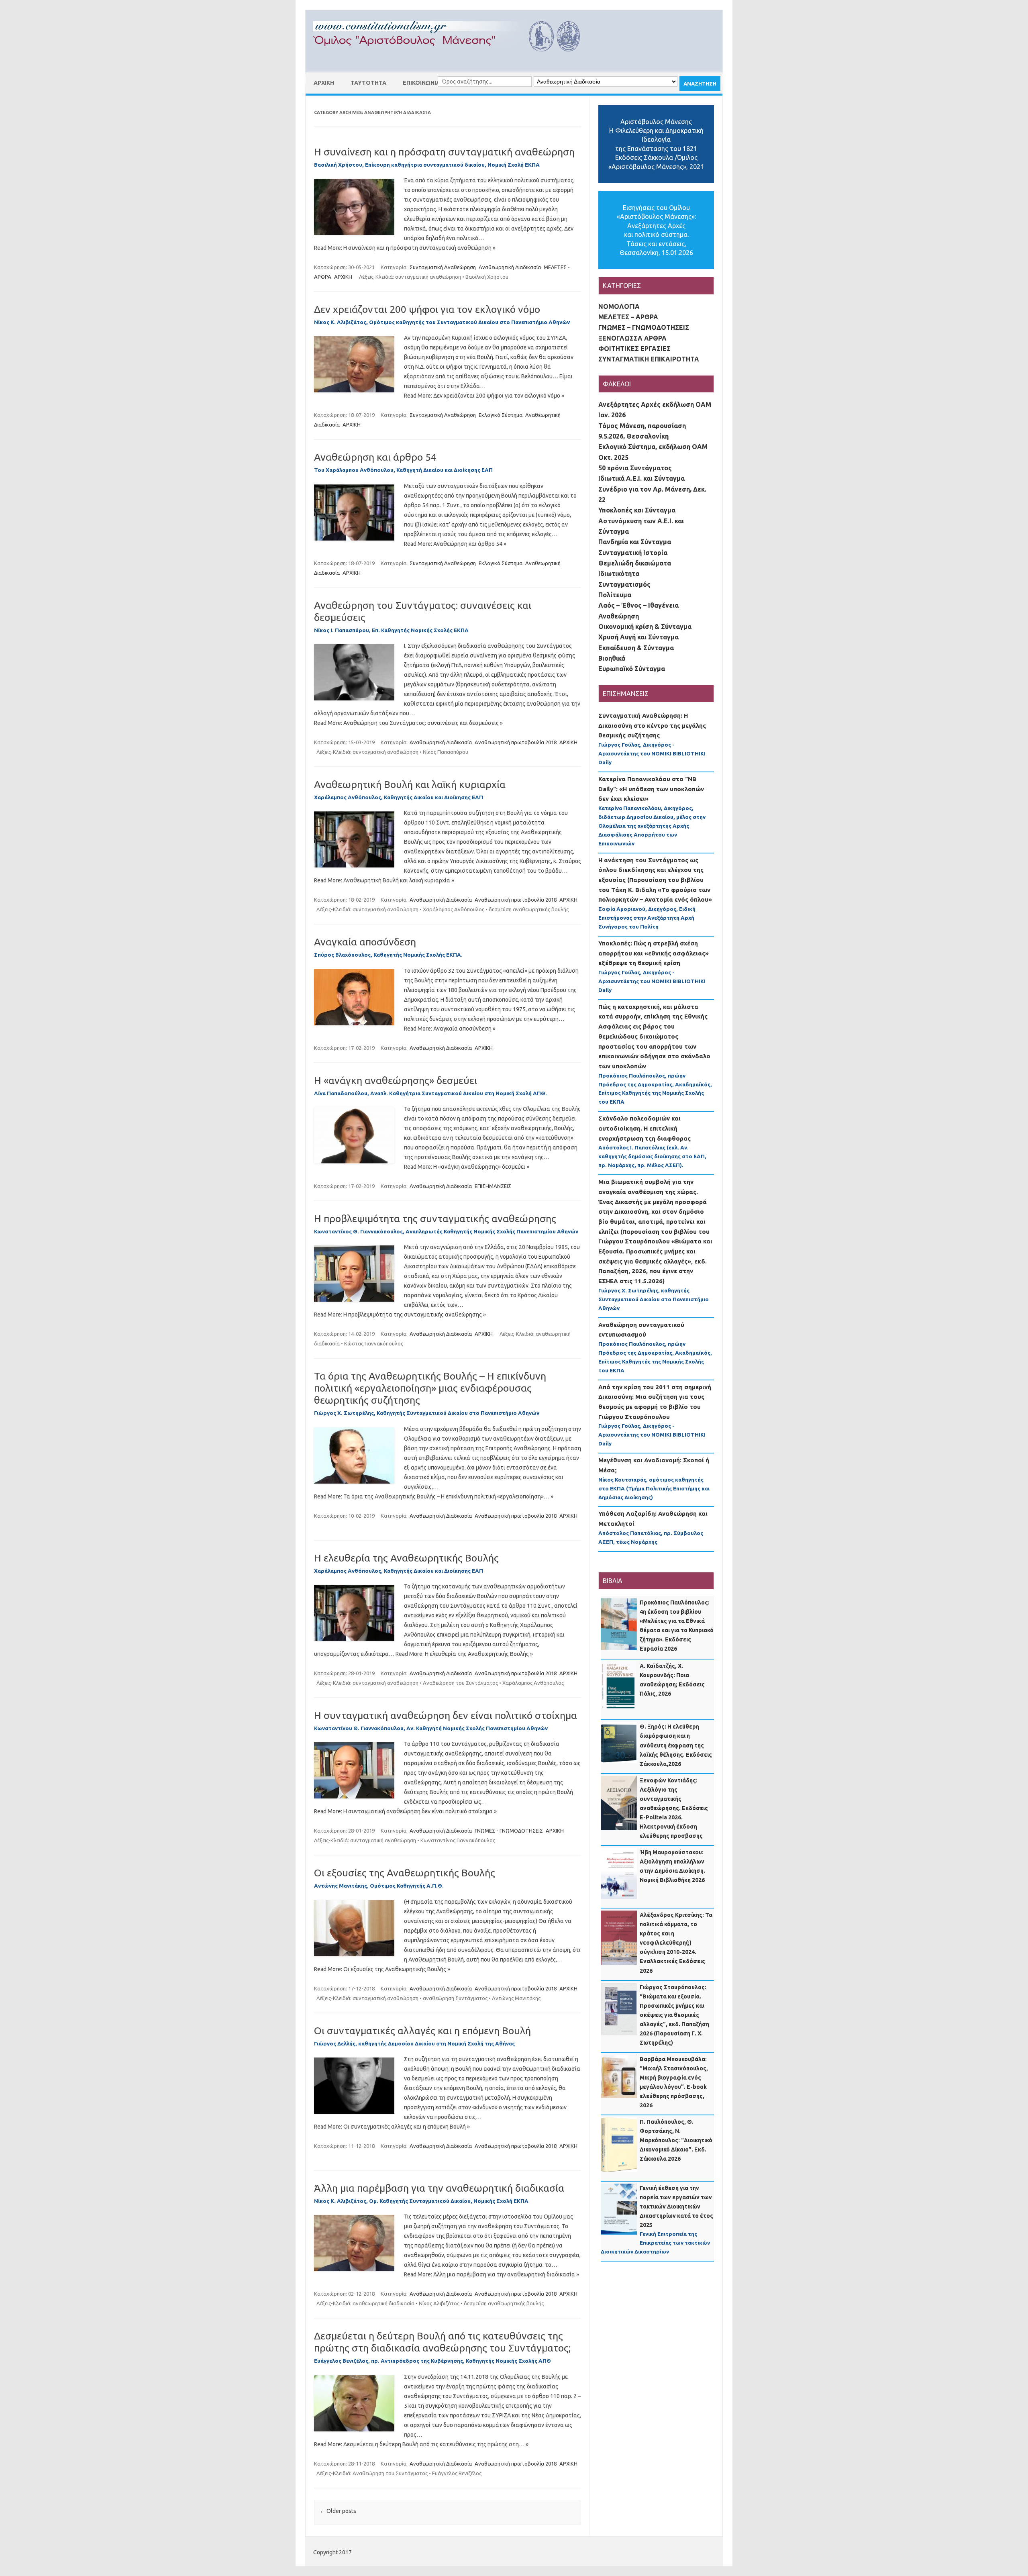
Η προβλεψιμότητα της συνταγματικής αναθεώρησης (435, 1219)
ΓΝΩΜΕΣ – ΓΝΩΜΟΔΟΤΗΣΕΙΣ (644, 327)
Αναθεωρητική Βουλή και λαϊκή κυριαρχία (410, 784)
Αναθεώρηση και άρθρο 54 (375, 457)
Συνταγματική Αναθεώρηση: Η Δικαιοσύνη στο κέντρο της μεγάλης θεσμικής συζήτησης (652, 725)
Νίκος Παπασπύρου (446, 752)
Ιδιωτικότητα (619, 574)
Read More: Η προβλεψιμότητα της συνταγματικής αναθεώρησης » (400, 1315)
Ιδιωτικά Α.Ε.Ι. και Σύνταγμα (641, 478)
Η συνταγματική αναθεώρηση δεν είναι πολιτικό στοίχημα (446, 1715)
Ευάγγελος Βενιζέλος (457, 2473)
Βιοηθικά (612, 658)
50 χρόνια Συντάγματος (635, 468)
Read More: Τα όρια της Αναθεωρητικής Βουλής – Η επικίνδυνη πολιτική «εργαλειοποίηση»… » (434, 1496)
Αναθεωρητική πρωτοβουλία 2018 (516, 742)
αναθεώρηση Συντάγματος (455, 1998)
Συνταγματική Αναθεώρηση (443, 267)
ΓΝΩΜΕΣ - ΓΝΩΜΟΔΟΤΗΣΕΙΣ (509, 1831)
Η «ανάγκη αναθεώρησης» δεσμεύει (396, 1080)
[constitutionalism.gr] (453, 59)
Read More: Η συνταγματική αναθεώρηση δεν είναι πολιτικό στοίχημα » (405, 1811)
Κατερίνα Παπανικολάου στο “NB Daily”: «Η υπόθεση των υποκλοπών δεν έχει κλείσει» (651, 789)
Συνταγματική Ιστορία (633, 553)
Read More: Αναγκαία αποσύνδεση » (450, 1029)
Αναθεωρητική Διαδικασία (510, 267)
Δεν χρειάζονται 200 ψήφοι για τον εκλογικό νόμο (427, 309)
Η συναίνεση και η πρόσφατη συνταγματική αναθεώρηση (444, 152)
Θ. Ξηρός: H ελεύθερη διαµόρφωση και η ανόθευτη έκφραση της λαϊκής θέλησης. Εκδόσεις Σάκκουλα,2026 (676, 1745)
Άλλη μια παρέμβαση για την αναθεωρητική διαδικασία (439, 2188)
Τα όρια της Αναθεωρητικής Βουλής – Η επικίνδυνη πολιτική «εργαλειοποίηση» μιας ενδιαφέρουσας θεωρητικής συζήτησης (430, 1388)
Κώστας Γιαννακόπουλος (374, 1343)
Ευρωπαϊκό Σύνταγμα (632, 669)
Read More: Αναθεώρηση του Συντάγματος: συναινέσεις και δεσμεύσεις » (408, 723)
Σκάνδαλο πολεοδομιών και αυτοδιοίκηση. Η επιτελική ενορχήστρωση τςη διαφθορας (645, 1128)
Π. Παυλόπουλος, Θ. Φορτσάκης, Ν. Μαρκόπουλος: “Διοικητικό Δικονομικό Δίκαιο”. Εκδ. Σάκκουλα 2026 (676, 2140)
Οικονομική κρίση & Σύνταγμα (645, 627)
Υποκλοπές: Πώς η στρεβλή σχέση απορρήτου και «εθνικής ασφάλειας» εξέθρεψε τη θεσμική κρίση (654, 953)
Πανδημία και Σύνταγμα (635, 542)
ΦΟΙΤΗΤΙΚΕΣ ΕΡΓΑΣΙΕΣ (634, 349)
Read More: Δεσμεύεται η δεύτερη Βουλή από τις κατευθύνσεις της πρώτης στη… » (421, 2444)
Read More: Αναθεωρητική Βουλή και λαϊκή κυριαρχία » (384, 880)
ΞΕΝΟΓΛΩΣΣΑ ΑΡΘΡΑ (632, 338)
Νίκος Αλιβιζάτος (439, 2303)
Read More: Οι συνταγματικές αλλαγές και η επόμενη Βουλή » (392, 2127)
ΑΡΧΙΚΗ (324, 83)
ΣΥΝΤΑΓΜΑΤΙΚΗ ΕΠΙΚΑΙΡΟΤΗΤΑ (649, 359)
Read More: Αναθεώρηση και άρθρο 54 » (455, 544)
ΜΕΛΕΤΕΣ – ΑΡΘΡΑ (628, 317)
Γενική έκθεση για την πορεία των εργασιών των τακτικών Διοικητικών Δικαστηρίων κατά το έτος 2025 (676, 2207)
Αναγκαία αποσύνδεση (365, 942)
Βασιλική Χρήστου (487, 277)
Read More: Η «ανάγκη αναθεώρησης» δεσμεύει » (467, 1167)
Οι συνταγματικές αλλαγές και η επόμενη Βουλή (422, 2031)
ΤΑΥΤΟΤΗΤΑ (368, 83)
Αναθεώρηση (619, 616)
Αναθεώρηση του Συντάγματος (460, 1683)
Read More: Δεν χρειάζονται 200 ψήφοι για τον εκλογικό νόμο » (484, 396)
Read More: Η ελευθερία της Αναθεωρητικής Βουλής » (464, 1654)
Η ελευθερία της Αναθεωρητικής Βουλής (406, 1558)
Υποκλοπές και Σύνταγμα (637, 510)
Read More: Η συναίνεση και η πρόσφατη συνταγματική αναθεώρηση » (405, 248)
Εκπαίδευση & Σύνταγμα (636, 648)
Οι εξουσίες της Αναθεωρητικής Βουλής (405, 1873)
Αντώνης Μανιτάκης (516, 1998)
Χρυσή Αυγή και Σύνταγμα (638, 637)
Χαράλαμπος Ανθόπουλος (454, 909)
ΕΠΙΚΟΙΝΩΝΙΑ (421, 83)
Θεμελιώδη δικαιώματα (635, 563)
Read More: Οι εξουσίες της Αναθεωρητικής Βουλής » (382, 1969)
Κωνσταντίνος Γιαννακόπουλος (458, 1840)
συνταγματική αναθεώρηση (428, 277)
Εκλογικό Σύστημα (501, 415)
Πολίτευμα (615, 595)
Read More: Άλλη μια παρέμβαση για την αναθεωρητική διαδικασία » (492, 2274)
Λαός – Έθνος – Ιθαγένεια (638, 605)
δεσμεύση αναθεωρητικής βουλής (529, 909)
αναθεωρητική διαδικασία (383, 2303)
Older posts (338, 2511)
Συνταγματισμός (624, 584)
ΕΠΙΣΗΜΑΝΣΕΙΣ (493, 1186)
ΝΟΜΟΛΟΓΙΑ (619, 306)
